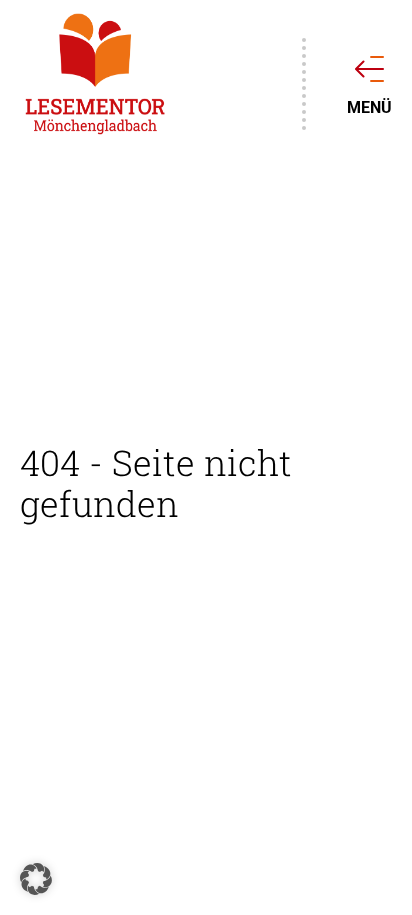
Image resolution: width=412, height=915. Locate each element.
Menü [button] (369, 107)
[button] (36, 879)
